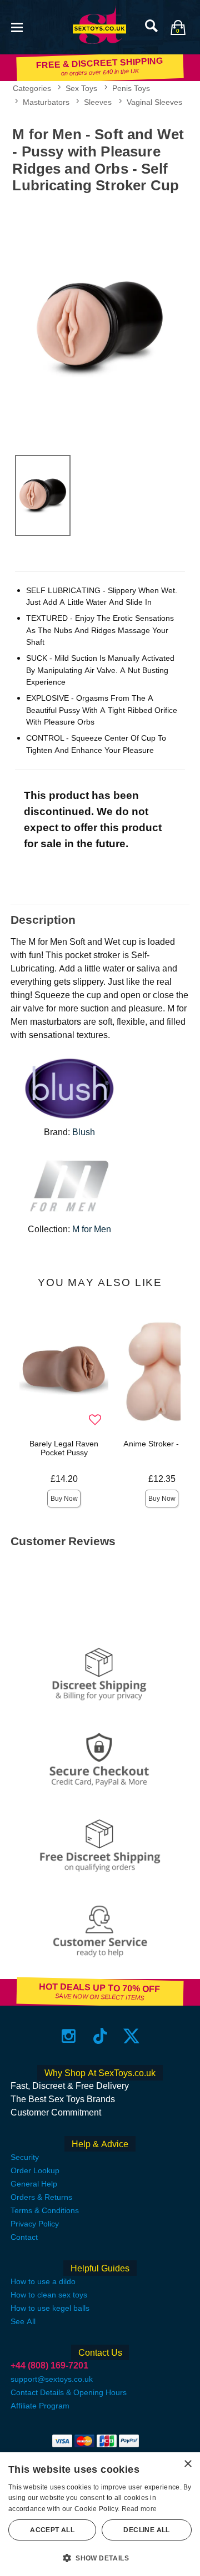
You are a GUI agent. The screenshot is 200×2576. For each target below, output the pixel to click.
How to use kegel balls (50, 2308)
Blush (84, 1132)
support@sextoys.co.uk (52, 2379)
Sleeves (98, 102)
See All (23, 2321)
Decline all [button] (146, 2530)
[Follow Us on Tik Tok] (100, 2036)
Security (25, 2157)
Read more (139, 2509)
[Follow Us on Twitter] (131, 2036)
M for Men (92, 1229)
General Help (34, 2184)
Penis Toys (131, 88)
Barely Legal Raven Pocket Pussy (64, 1448)
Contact (24, 2237)
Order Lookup (35, 2170)
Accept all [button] (52, 2530)
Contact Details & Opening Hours (69, 2392)
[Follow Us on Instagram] (69, 2036)
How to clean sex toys (49, 2295)
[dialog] (100, 2514)
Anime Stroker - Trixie (162, 1444)
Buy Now (64, 1499)
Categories (32, 88)
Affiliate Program (40, 2406)
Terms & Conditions (45, 2210)
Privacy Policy (35, 2224)
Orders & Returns (41, 2197)
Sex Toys (81, 88)
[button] (17, 26)
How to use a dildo (43, 2281)
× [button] (187, 2464)
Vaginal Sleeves (154, 102)
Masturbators (46, 102)
